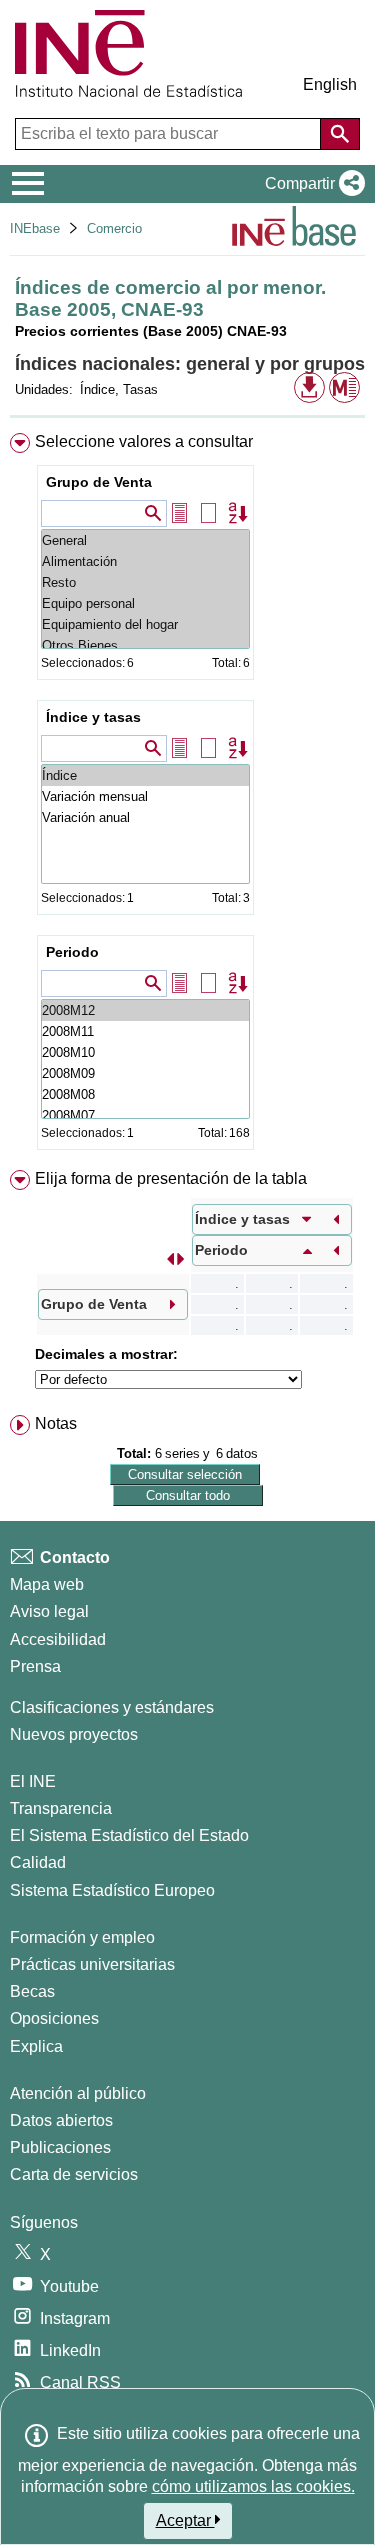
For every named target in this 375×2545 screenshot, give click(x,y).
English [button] (330, 84)
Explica (36, 2046)
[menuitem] (187, 795)
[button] (311, 184)
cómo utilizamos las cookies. (253, 2486)
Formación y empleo (82, 1937)
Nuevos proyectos (74, 1734)
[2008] (145, 1010)
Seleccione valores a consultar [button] (144, 441)
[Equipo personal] (145, 603)
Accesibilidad (58, 1639)
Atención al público (78, 2093)
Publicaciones (60, 2147)
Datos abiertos (61, 2120)
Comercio (114, 228)
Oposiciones (54, 2018)
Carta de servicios (74, 2174)
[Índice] (145, 775)
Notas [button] (56, 1423)
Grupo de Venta (99, 482)
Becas (32, 1991)
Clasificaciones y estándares (112, 1707)
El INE (33, 1781)
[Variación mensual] (145, 796)
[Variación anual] (145, 817)
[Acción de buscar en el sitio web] (340, 134)
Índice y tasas (93, 717)
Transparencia (61, 1808)
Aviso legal (49, 1611)
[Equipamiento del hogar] (145, 624)
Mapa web (47, 1584)
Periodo (72, 952)
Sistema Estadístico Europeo (112, 1890)
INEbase (35, 228)
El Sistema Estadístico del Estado (129, 1835)
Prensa (35, 1666)
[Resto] (145, 582)
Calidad (38, 1862)
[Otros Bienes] (145, 645)
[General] (145, 540)
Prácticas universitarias (92, 1964)
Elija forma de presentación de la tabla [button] (171, 1178)
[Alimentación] (145, 561)
